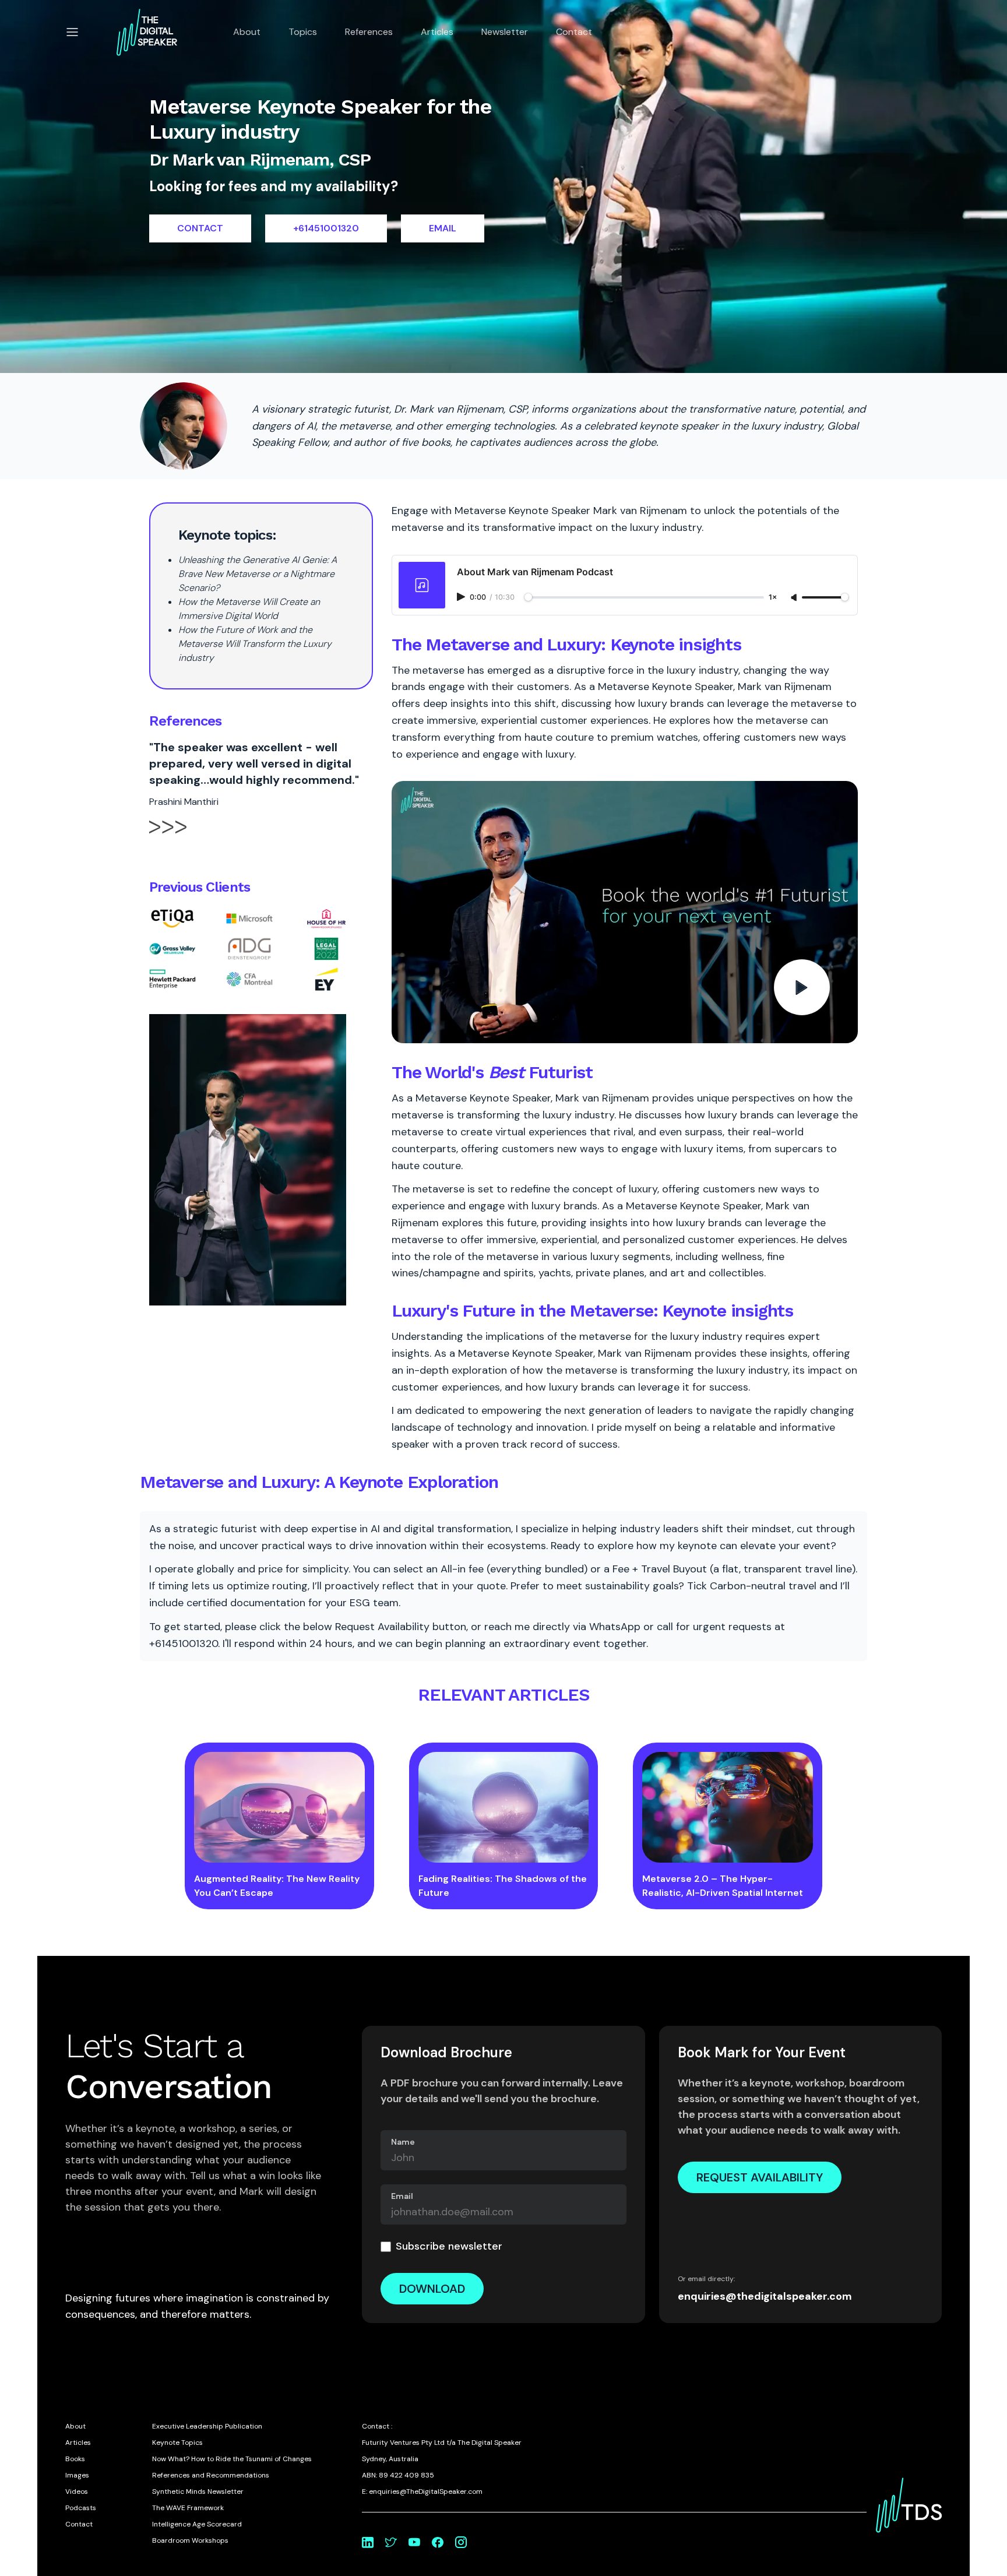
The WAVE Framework (188, 2508)
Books (75, 2459)
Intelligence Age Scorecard (197, 2524)
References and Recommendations (211, 2475)
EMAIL (443, 228)
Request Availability (760, 2177)
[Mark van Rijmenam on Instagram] (461, 2542)
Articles (437, 32)
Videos (77, 2491)
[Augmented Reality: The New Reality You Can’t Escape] (279, 1807)
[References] (168, 837)
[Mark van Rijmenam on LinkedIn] (368, 2542)
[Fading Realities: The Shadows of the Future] (504, 1807)
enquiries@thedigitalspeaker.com (765, 2296)
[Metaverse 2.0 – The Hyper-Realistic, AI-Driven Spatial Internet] (728, 1807)
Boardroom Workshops (190, 2540)
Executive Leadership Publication (207, 2426)
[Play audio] (462, 597)
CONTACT (200, 228)
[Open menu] (72, 32)
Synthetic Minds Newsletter (198, 2491)
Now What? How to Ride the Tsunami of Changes (232, 2459)
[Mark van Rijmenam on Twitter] (391, 2542)
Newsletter (505, 32)
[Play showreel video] (625, 912)
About (247, 32)
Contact (574, 32)
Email (402, 2196)
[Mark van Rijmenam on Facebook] (438, 2542)
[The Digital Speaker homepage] (147, 32)
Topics (303, 32)
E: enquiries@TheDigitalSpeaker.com (422, 2491)
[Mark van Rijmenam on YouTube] (414, 2542)
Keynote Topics (177, 2443)
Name (403, 2142)
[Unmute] (795, 598)
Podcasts (81, 2508)
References (369, 32)
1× (773, 598)
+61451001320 (326, 228)
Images (77, 2475)
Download (432, 2289)
